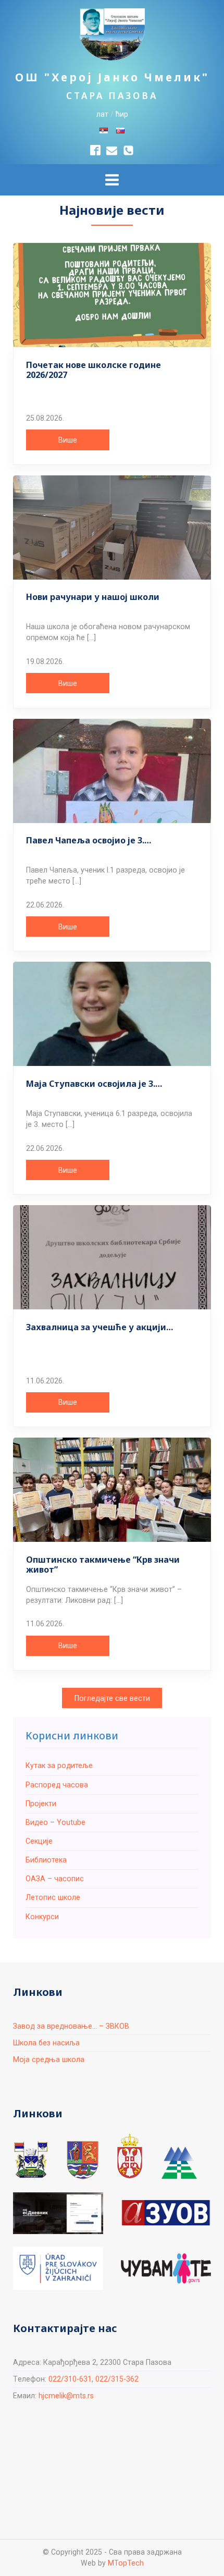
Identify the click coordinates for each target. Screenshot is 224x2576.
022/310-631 (70, 2379)
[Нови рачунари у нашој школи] (112, 528)
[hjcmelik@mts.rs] (112, 150)
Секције (39, 1841)
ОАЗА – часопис (55, 1879)
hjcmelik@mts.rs (66, 2396)
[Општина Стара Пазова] (31, 2160)
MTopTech (126, 2563)
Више (68, 440)
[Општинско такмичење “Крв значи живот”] (112, 1490)
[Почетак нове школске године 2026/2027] (112, 295)
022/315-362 (117, 2379)
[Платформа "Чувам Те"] (166, 2268)
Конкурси (42, 1917)
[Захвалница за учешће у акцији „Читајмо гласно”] (112, 1257)
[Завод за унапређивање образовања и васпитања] (166, 2213)
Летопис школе (53, 1897)
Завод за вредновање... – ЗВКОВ (71, 2026)
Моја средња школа (49, 2059)
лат (102, 114)
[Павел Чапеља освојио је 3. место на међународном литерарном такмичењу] (112, 771)
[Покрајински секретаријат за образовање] (83, 2160)
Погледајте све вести (112, 1698)
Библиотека (46, 1860)
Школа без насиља (46, 2043)
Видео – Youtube (55, 1822)
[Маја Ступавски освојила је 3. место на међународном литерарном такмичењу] (112, 1014)
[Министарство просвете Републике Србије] (130, 2156)
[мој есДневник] (58, 2213)
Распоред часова (57, 1785)
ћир (122, 114)
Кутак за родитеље (59, 1765)
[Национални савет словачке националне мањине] (179, 2163)
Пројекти (41, 1804)
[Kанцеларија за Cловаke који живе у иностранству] (58, 2268)
